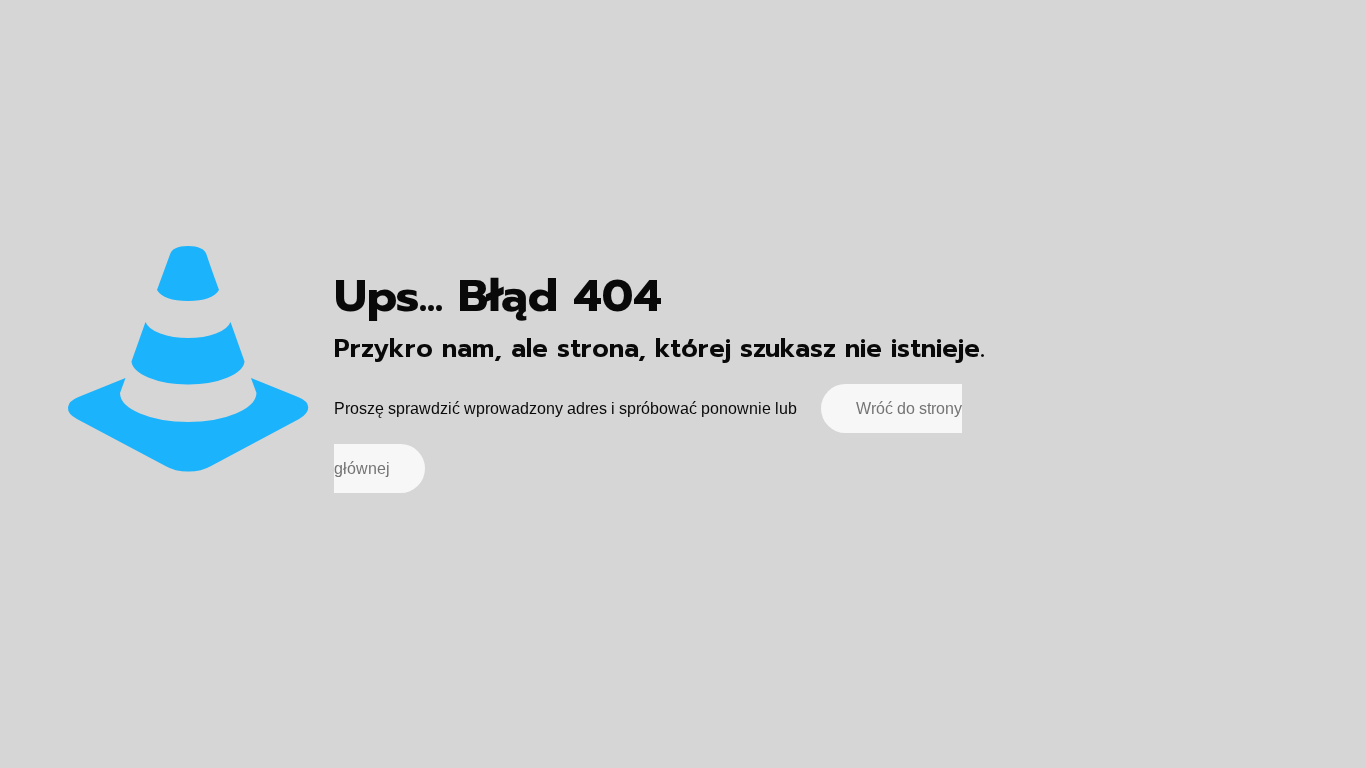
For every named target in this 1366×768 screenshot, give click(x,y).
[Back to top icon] (1270, 727)
